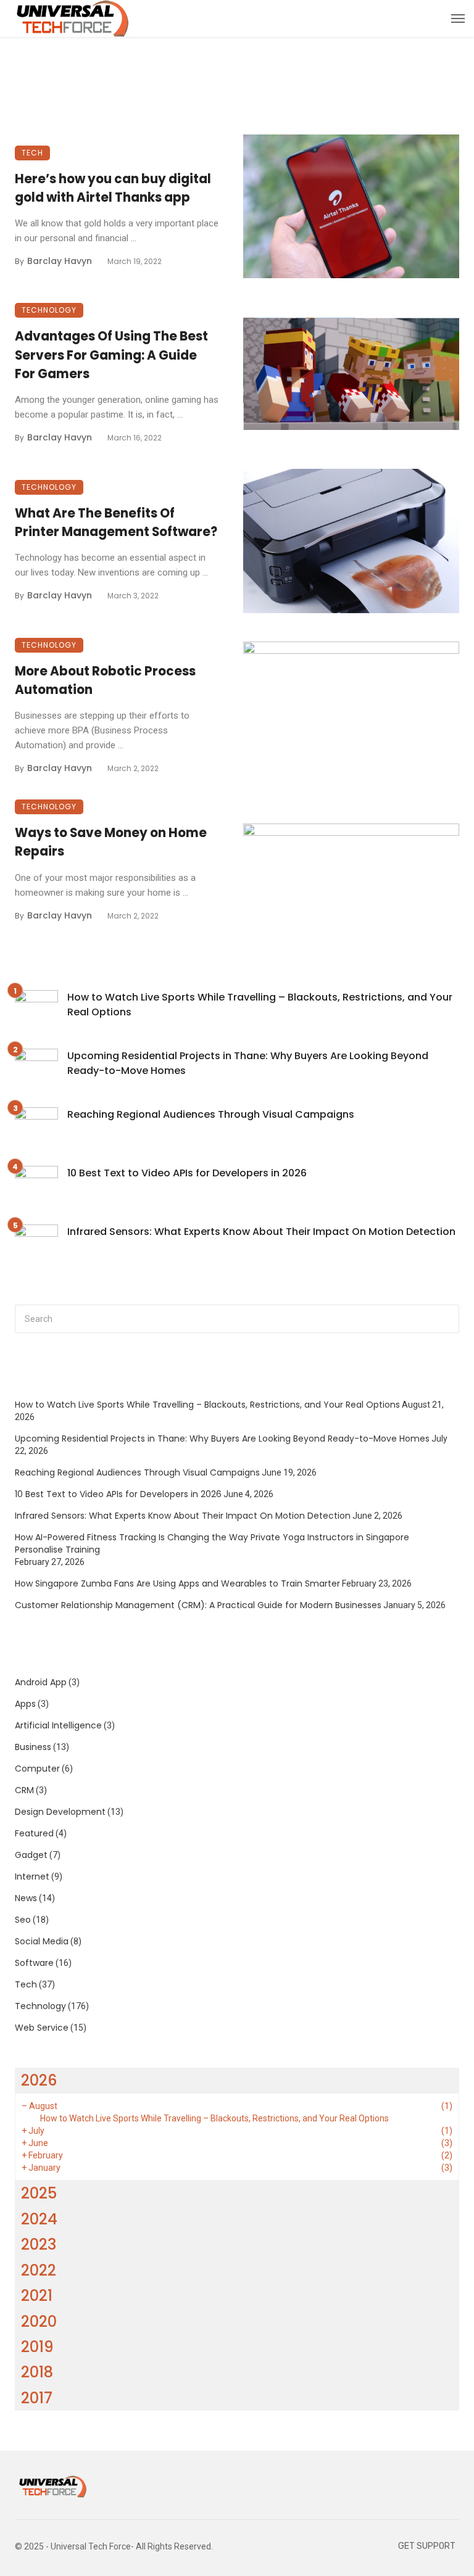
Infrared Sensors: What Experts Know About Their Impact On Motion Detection (261, 1232)
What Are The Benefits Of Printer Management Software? (116, 522)
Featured (34, 1833)
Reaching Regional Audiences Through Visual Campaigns (211, 1114)
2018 (37, 2372)
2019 (37, 2347)
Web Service (42, 2028)
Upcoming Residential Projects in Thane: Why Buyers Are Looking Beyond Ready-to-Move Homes (248, 1063)
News (26, 1898)
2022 (39, 2270)
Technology (49, 310)
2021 (37, 2296)
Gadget (31, 1855)
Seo (23, 1920)
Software (34, 1963)
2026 (39, 2080)
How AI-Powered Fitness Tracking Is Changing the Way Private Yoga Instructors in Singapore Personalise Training (212, 1543)
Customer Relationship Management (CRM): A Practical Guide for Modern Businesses (198, 1605)
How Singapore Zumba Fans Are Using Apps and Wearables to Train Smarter (177, 1583)
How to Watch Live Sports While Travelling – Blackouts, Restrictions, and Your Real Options (260, 1005)
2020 (39, 2322)
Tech (32, 153)
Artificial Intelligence (58, 1725)
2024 (39, 2219)
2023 (39, 2244)
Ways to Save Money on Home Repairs (111, 842)
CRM (24, 1790)
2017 (37, 2398)
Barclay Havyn (60, 261)
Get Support (427, 2546)
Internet (32, 1876)
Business (33, 1747)
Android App (41, 1682)
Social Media (42, 1941)
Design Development (60, 1812)
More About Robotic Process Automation (105, 680)
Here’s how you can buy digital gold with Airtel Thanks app (113, 188)
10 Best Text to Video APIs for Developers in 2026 (187, 1173)
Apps (25, 1704)
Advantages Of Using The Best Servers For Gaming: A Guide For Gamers (111, 355)
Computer (37, 1769)
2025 (39, 2193)
